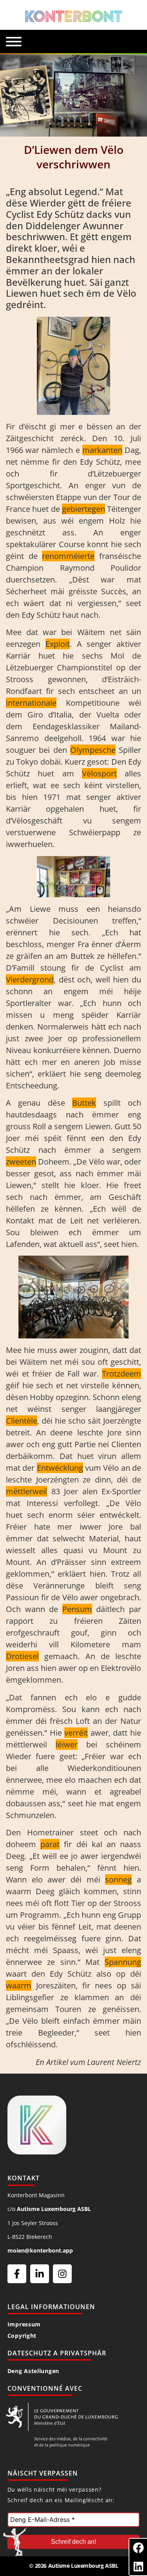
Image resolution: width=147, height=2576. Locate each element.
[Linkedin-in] (40, 2274)
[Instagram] (62, 2274)
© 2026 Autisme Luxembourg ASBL (74, 2566)
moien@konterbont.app (40, 2250)
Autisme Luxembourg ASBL (54, 2209)
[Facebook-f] (17, 2274)
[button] (138, 2548)
